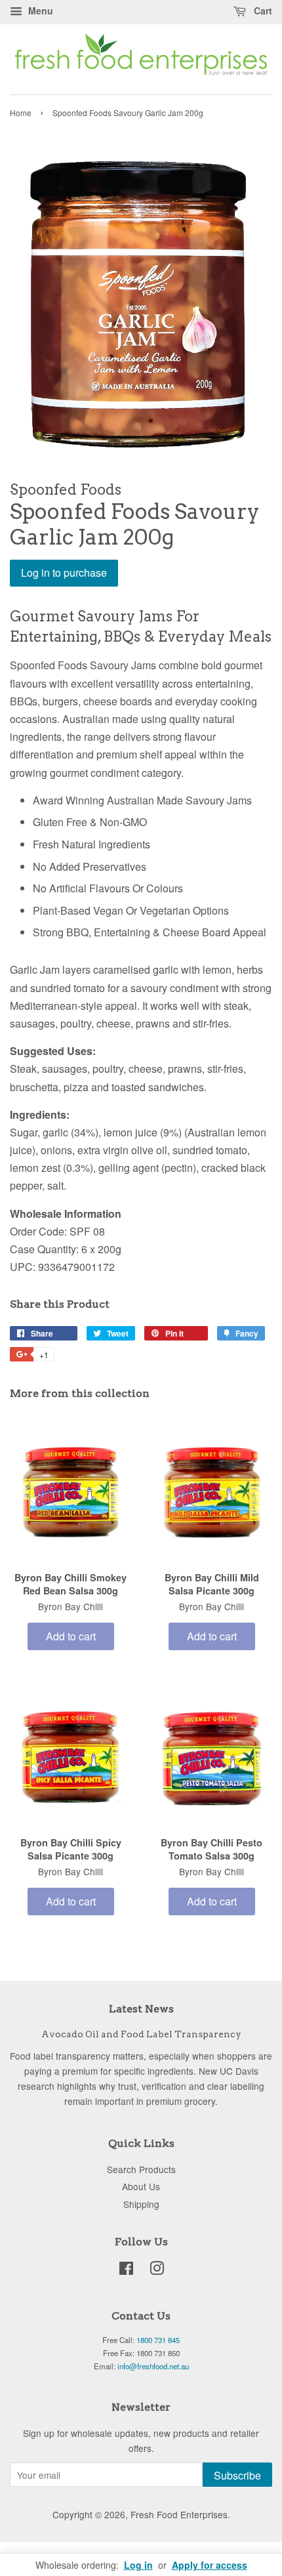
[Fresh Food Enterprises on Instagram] (157, 2270)
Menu (39, 10)
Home (21, 113)
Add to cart (71, 1636)
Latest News (141, 2009)
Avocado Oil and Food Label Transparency (141, 2034)
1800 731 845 (158, 2340)
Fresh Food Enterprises (179, 2514)
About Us (141, 2186)
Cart (262, 10)
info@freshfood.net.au (153, 2366)
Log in (138, 2565)
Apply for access (210, 2565)
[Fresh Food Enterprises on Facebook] (126, 2270)
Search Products (141, 2169)
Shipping (141, 2204)
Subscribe (237, 2475)
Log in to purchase (64, 572)
